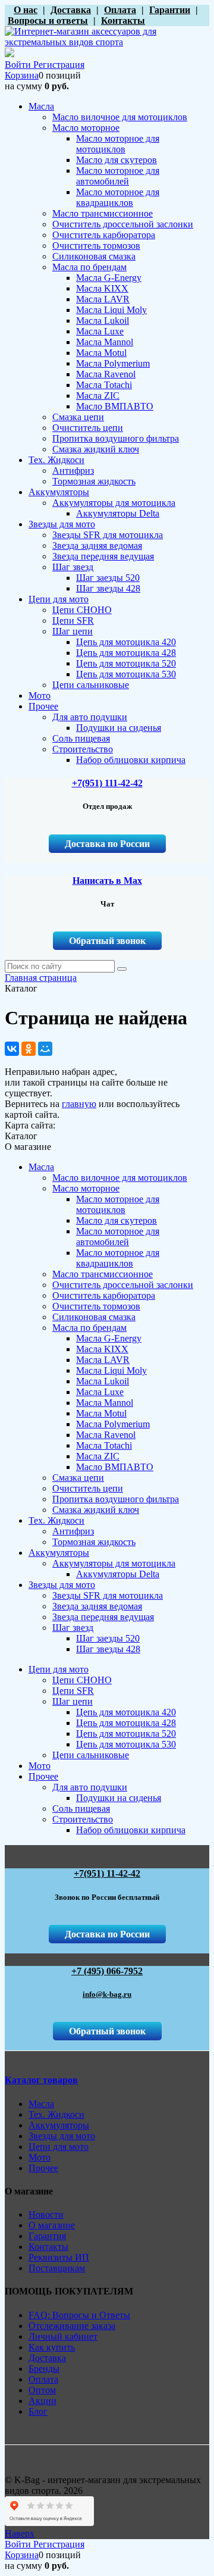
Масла (41, 1167)
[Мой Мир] (45, 1049)
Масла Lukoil (103, 1381)
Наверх (20, 2533)
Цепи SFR (73, 1691)
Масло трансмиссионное (103, 1274)
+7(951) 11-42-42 (107, 1873)
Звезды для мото (62, 1585)
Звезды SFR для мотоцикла (108, 1595)
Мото (40, 1766)
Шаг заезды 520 (108, 1638)
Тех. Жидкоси (56, 1520)
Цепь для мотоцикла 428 (126, 1723)
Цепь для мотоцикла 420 (126, 1712)
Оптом (42, 2390)
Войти (19, 65)
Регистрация (59, 65)
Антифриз (73, 1531)
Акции (43, 2401)
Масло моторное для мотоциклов (118, 1204)
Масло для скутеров (117, 1220)
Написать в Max (107, 881)
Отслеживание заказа (72, 2326)
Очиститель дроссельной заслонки (123, 1285)
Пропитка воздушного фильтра (116, 1499)
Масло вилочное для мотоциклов (120, 1178)
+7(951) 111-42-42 (107, 783)
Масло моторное (86, 1188)
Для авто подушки (90, 1787)
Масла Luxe (100, 1392)
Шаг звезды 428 (108, 1649)
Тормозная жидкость (94, 1542)
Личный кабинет (63, 2336)
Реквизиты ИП (59, 2257)
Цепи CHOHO (82, 1680)
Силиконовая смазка (94, 1317)
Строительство (83, 1819)
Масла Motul (101, 1413)
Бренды (44, 2369)
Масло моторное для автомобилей (118, 1237)
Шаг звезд (73, 1628)
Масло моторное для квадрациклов (118, 1258)
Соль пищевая (81, 1808)
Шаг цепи (73, 1701)
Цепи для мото (59, 1669)
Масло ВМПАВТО (115, 1467)
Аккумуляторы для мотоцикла (114, 1563)
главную (79, 1104)
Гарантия (47, 2236)
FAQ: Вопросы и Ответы (79, 2315)
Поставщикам (57, 2268)
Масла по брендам (89, 1328)
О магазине (52, 2225)
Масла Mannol (105, 1403)
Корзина (22, 75)
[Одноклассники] (29, 1049)
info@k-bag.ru (107, 1994)
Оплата (43, 2379)
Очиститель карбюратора (104, 1295)
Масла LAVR (103, 1360)
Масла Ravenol (106, 1435)
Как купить (52, 2347)
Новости (46, 2214)
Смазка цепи (78, 1478)
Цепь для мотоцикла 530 (126, 1744)
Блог (38, 2411)
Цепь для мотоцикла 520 (126, 1734)
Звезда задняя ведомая (97, 1606)
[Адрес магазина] (8, 10)
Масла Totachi (104, 1445)
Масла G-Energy (109, 1338)
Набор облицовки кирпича (131, 1830)
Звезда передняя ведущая (103, 1617)
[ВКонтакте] (12, 1049)
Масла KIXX (102, 1349)
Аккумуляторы (59, 1553)
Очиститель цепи (88, 1488)
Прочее (43, 1776)
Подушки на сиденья (119, 1798)
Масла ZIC (98, 1456)
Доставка (47, 2358)
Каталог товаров (41, 2080)
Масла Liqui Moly (111, 1370)
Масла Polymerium (113, 1424)
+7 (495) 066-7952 (107, 1971)
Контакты (48, 2247)
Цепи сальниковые (91, 1755)
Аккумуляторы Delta (118, 1574)
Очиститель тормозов (96, 1306)
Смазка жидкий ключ (96, 1510)
